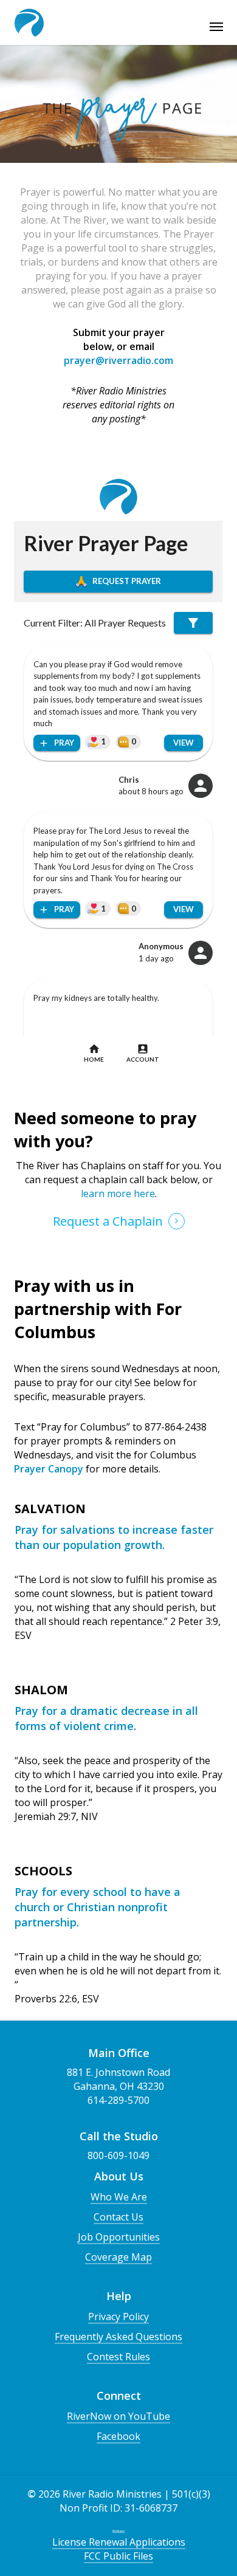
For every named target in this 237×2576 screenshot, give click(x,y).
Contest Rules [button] (118, 2357)
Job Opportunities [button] (119, 2237)
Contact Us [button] (118, 2217)
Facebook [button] (118, 2436)
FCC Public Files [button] (118, 2556)
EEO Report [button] (118, 2531)
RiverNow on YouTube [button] (118, 2416)
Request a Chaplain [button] (108, 1221)
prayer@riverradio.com (118, 360)
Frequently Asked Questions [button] (118, 2337)
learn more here (118, 1194)
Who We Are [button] (119, 2197)
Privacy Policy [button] (118, 2317)
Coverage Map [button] (118, 2257)
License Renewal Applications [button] (119, 2542)
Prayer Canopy (49, 1469)
